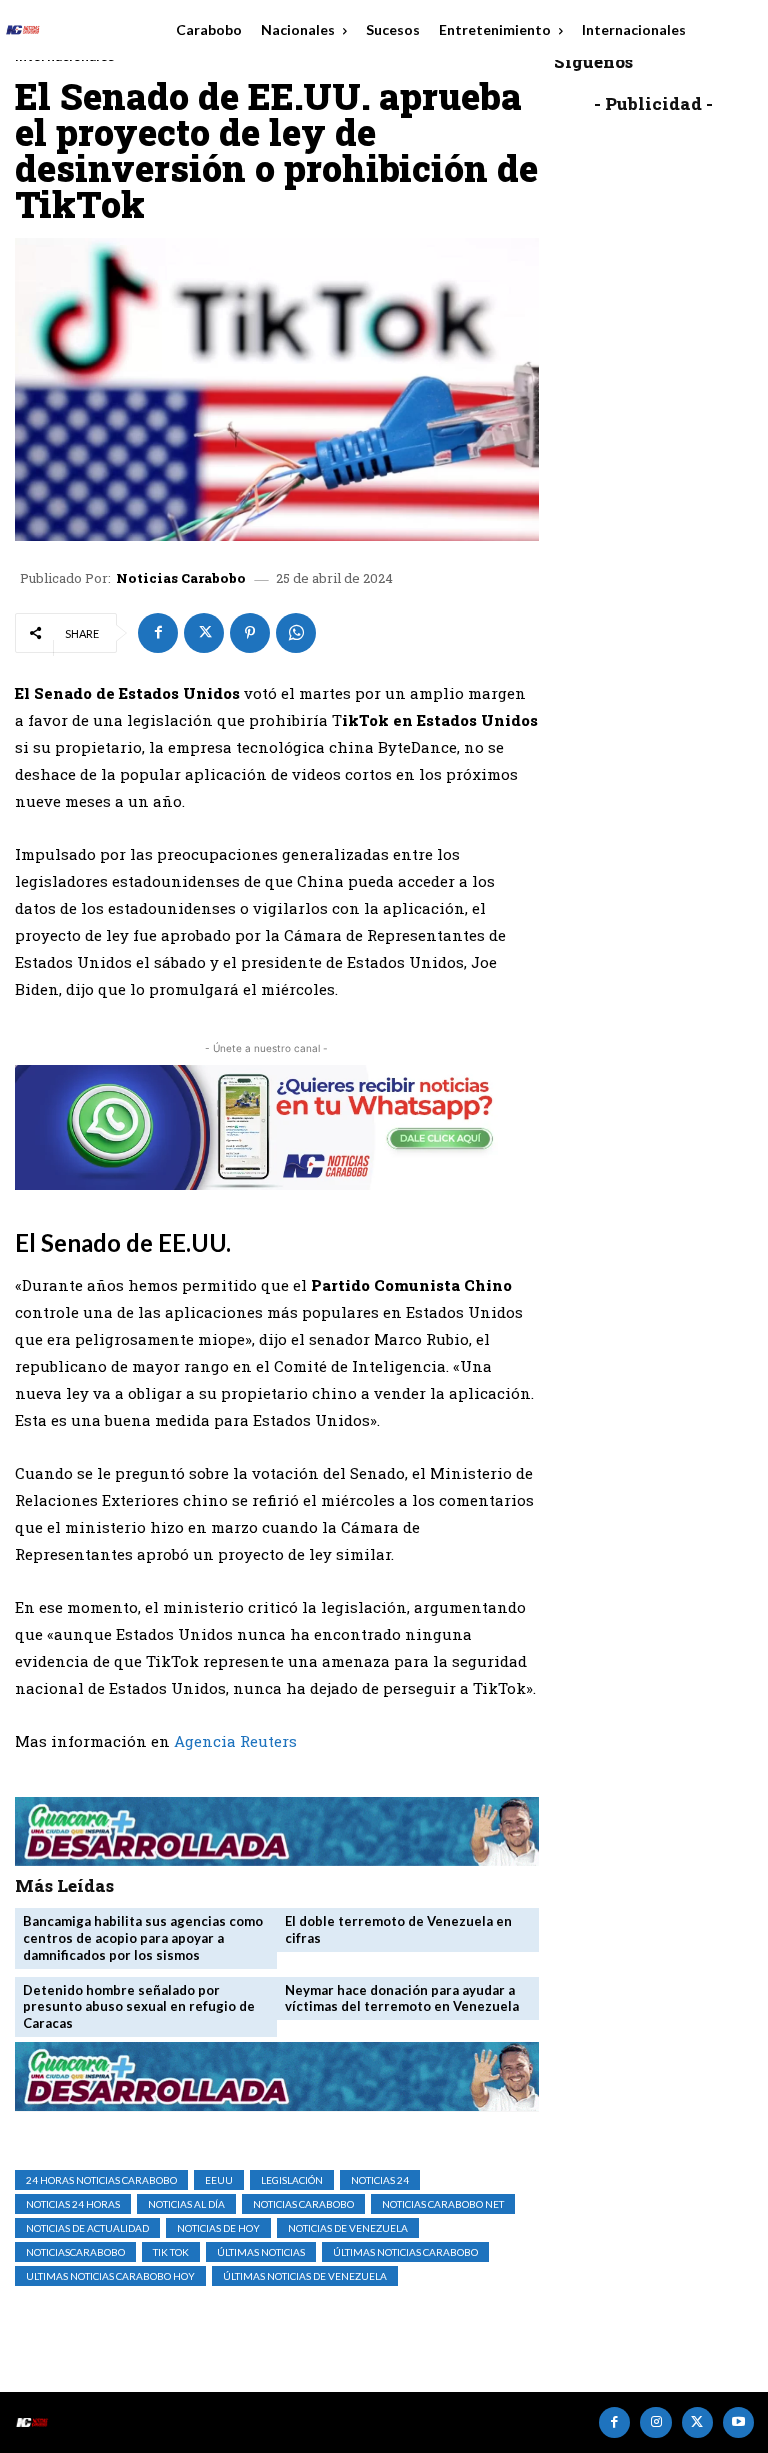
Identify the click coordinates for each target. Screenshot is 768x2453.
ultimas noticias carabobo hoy (110, 2276)
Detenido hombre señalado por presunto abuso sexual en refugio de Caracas (139, 2007)
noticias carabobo (303, 2204)
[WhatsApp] (296, 633)
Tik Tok (171, 2252)
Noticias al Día (186, 2204)
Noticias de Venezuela (348, 2228)
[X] (204, 633)
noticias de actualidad (87, 2228)
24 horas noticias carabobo (101, 2180)
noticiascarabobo (75, 2252)
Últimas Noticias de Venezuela (305, 2276)
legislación (292, 2180)
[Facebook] (158, 633)
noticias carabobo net (443, 2204)
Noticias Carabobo (181, 578)
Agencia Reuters (235, 1741)
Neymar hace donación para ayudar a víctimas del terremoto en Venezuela (402, 1998)
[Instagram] (655, 2422)
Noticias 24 (380, 2180)
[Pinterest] (250, 633)
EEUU (219, 2180)
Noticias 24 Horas (73, 2204)
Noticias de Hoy (218, 2228)
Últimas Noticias (261, 2252)
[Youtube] (738, 2422)
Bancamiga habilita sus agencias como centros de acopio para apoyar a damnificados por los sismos (143, 1938)
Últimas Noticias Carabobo (405, 2252)
